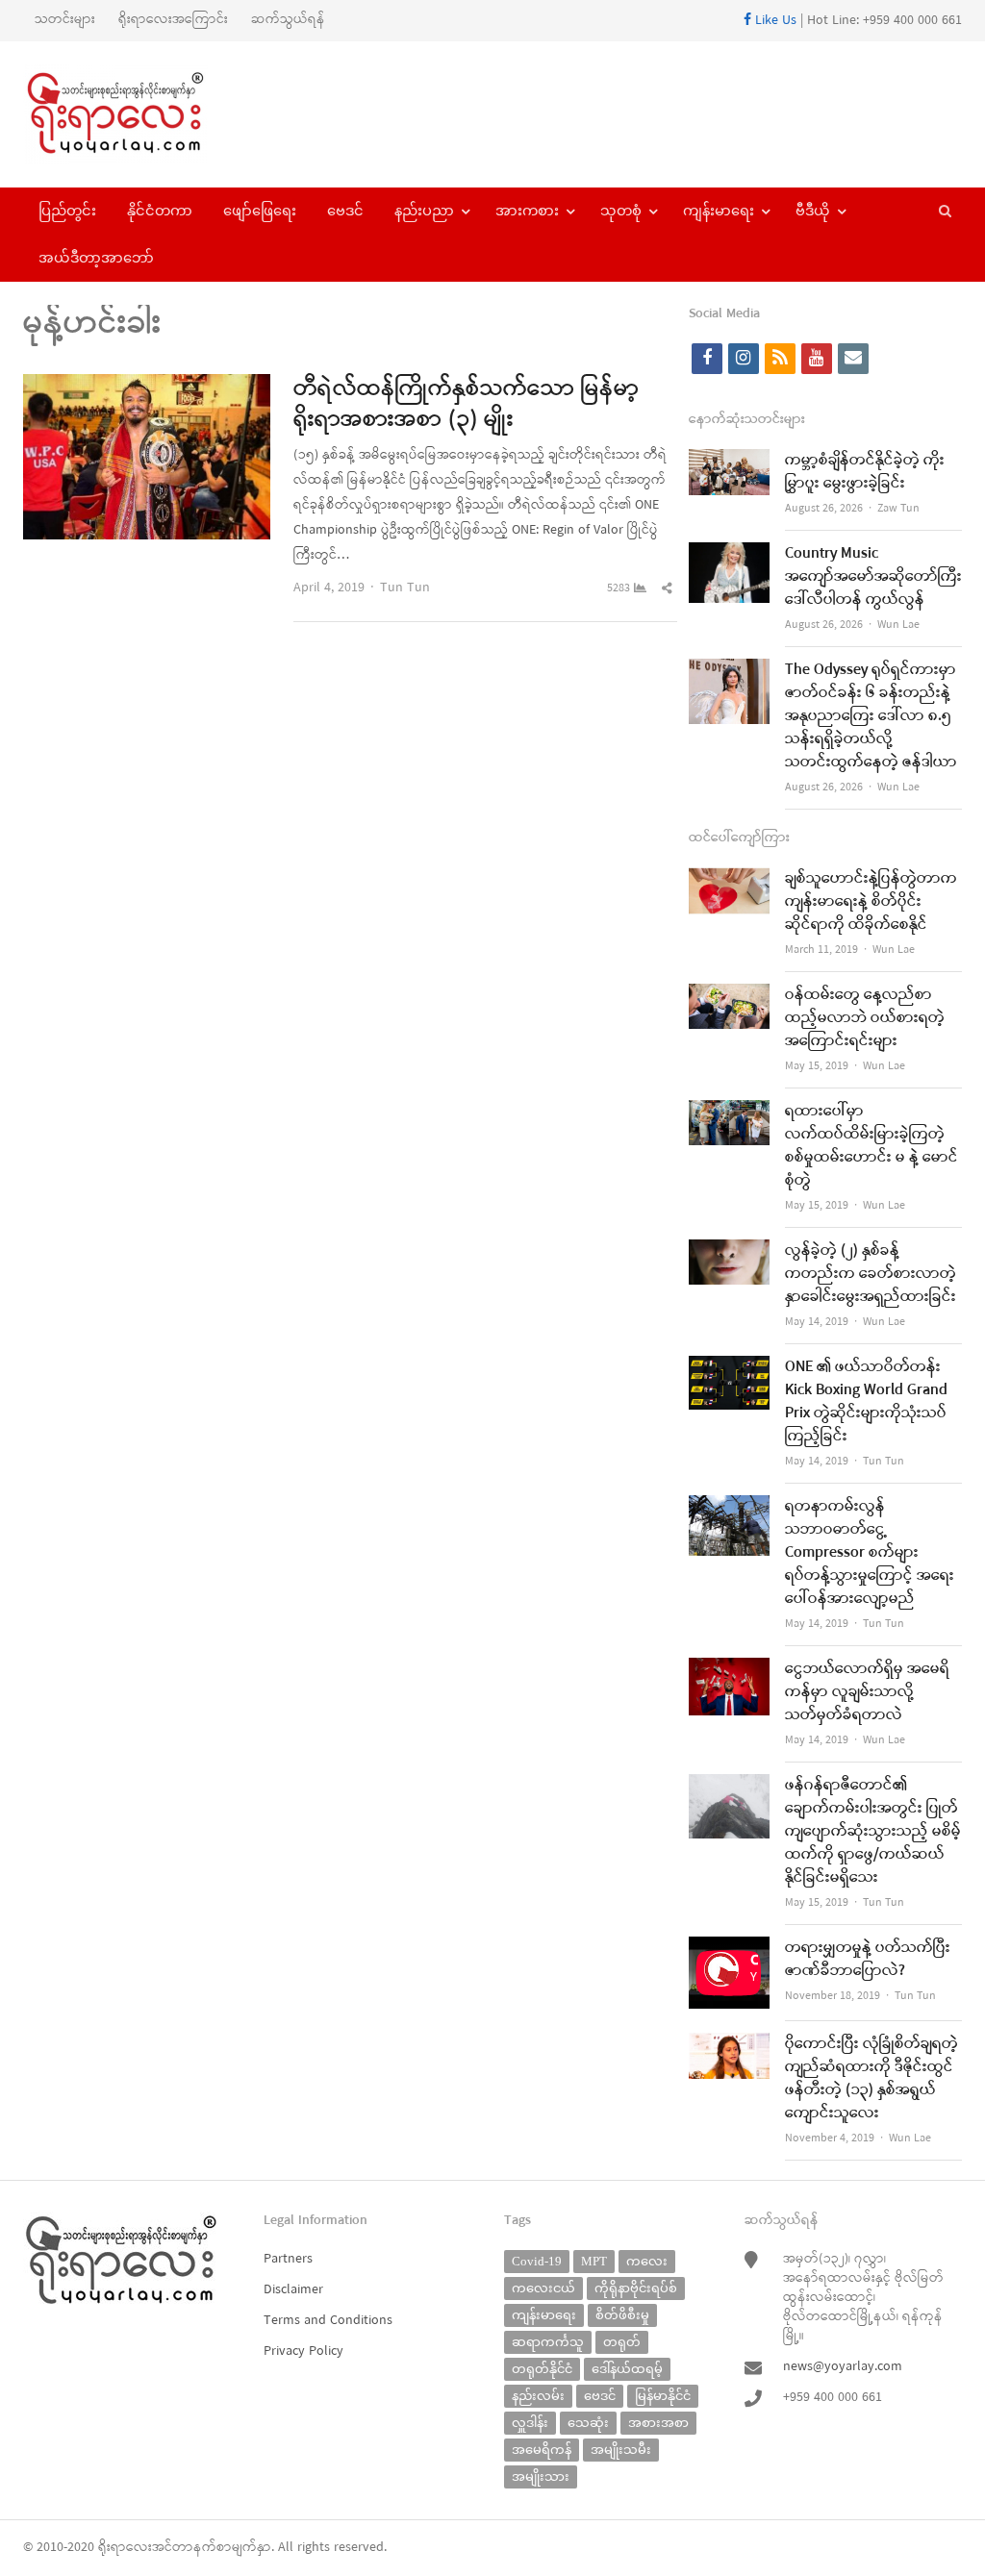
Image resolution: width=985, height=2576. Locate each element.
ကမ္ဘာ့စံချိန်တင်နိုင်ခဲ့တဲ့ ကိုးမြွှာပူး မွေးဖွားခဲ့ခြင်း (865, 472)
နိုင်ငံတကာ (160, 211)
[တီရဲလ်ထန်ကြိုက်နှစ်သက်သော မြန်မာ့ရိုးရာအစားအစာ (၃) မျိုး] (147, 386)
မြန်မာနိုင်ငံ (663, 2396)
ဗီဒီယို (813, 211)
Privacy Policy (303, 2351)
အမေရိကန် (542, 2450)
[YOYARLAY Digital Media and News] (133, 114)
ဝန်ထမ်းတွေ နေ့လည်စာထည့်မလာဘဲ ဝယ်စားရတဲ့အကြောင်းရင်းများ (865, 1018)
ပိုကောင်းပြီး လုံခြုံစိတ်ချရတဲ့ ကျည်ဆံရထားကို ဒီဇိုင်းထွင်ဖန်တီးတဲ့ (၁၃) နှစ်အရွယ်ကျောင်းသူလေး (871, 2079)
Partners (288, 2259)
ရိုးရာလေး (125, 2548)
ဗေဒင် (345, 211)
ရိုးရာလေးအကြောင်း (173, 20)
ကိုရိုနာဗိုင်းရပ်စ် (636, 2288)
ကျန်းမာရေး (719, 211)
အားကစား (527, 211)
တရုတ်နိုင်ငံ (542, 2369)
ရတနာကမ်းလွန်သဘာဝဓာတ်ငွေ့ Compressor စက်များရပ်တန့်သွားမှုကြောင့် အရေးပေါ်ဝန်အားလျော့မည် (870, 1553)
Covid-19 (537, 2261)
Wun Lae (898, 625)
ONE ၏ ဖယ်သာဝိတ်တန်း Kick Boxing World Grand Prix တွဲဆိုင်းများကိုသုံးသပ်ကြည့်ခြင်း (866, 1402)
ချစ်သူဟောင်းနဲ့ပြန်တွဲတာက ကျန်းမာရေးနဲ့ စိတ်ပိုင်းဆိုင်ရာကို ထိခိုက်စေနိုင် (871, 902)
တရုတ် (622, 2342)
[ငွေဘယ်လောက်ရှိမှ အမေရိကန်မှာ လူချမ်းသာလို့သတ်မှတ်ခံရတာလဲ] (729, 1670)
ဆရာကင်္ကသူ (548, 2342)
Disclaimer (293, 2290)
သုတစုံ (621, 211)
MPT (594, 2261)
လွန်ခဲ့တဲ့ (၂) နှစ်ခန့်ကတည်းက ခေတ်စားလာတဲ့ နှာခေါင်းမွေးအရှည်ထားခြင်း (871, 1274)
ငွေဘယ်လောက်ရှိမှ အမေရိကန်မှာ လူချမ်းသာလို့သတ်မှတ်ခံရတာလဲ (867, 1692)
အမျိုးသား (541, 2476)
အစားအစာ (658, 2423)
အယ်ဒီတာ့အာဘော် (96, 258)
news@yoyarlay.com (843, 2367)
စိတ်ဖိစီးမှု (622, 2315)
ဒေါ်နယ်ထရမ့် (627, 2369)
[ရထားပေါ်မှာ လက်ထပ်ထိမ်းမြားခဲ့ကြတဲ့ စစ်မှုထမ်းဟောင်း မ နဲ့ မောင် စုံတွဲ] (729, 1112)
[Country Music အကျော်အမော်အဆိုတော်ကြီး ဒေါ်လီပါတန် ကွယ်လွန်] (729, 554)
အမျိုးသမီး (621, 2450)
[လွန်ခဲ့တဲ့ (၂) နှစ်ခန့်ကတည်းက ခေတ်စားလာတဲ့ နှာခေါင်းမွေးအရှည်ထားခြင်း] (729, 1251)
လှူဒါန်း (530, 2423)
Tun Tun (405, 588)
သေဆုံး (588, 2423)
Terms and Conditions (328, 2321)
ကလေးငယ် (543, 2288)
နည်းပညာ (424, 211)
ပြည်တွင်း (67, 211)
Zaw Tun (898, 509)
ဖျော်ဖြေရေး (260, 211)
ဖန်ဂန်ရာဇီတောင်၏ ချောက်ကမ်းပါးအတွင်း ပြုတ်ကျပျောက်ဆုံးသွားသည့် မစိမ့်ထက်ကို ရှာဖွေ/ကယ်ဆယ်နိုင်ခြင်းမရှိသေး (873, 1832)
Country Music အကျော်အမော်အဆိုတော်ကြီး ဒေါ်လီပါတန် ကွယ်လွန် (873, 577)
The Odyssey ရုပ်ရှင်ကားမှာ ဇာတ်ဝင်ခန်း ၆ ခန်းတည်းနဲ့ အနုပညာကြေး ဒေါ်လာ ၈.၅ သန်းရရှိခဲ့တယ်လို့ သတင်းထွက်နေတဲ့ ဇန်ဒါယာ (871, 716)
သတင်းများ (65, 20)
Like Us (774, 21)
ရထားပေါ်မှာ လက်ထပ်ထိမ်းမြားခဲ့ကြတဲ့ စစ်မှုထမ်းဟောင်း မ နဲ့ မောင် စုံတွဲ (871, 1146)
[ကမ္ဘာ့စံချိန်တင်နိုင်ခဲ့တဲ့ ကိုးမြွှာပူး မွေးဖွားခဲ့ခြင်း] (729, 461)
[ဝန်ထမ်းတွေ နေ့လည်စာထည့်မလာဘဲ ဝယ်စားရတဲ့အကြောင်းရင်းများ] (729, 996)
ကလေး (647, 2261)
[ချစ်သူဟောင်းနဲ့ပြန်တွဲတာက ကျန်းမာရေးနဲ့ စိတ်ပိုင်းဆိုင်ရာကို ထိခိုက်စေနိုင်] (729, 879)
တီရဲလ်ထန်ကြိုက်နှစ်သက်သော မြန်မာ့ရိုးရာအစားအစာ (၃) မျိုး (466, 405)
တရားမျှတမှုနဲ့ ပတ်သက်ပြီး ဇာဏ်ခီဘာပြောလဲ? (868, 1960)
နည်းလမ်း (538, 2396)
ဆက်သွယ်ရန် (288, 20)
